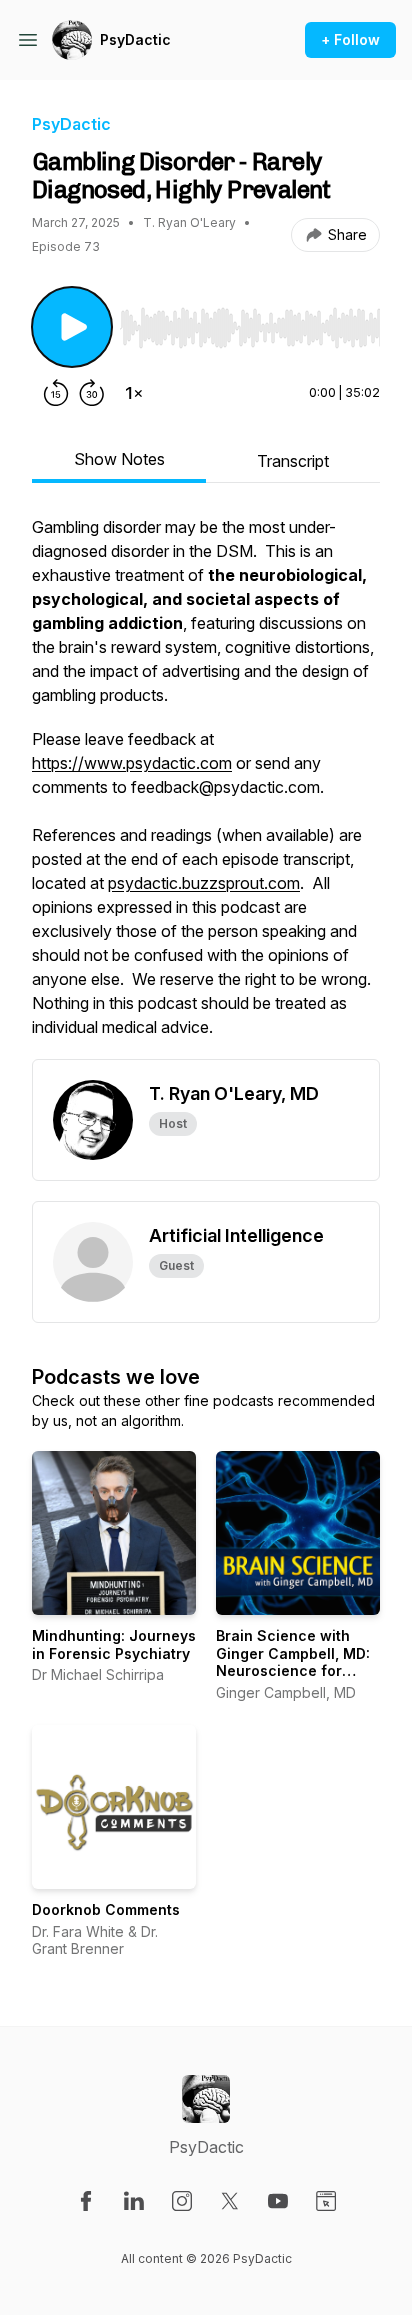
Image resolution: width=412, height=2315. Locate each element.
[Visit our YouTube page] (278, 2201)
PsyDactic (135, 39)
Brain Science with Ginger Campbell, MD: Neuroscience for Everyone (293, 1662)
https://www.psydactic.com (132, 763)
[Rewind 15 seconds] (56, 393)
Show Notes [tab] (119, 459)
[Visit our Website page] (326, 2201)
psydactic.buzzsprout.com (204, 883)
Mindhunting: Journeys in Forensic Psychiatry (114, 1644)
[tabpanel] (206, 787)
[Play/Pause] (72, 327)
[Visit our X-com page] (230, 2201)
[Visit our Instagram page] (182, 2201)
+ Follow (350, 39)
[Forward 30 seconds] (92, 393)
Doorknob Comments (106, 1909)
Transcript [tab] (293, 461)
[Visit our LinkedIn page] (134, 2201)
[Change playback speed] (134, 393)
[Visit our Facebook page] (86, 2201)
